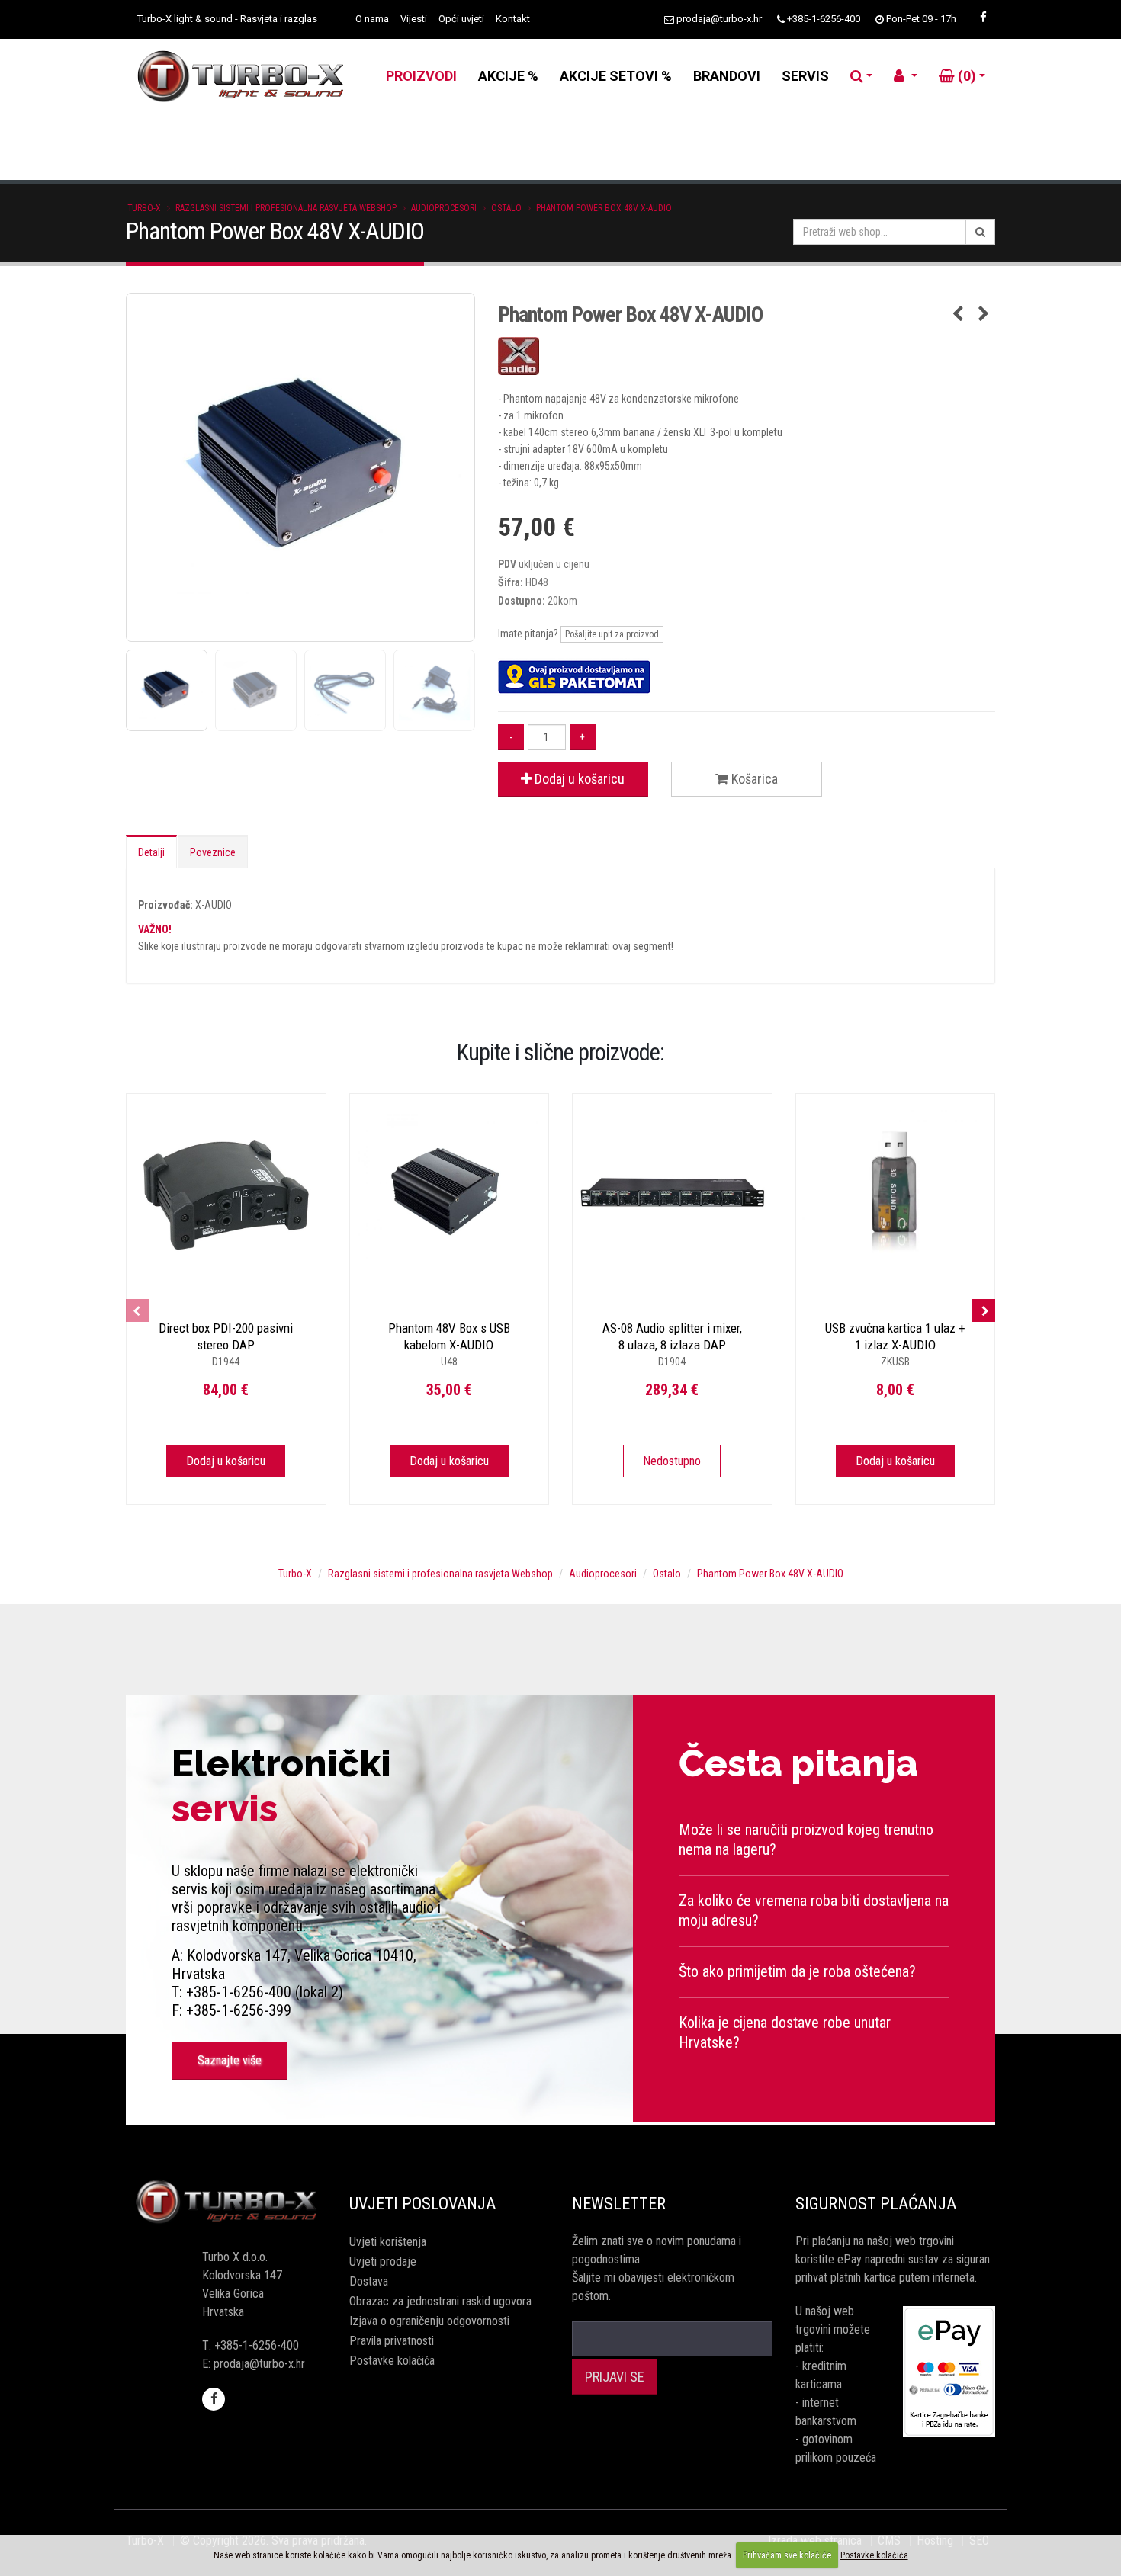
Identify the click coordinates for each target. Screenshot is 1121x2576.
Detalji (151, 852)
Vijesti (414, 19)
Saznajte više (230, 2060)
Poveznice (213, 852)
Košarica (753, 779)
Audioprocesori (444, 208)
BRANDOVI (727, 76)
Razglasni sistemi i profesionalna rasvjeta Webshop (286, 208)
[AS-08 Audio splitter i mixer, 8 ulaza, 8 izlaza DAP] (672, 1193)
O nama (372, 19)
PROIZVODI (421, 76)
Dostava (369, 2281)
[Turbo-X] (226, 2202)
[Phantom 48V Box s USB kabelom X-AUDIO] (450, 1193)
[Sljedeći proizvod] (983, 315)
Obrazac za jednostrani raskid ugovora (440, 2301)
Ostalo (506, 208)
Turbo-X (144, 208)
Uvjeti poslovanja (422, 2204)
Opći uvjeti (461, 19)
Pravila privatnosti (392, 2341)
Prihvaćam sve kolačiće (787, 2555)
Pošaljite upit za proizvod (612, 634)
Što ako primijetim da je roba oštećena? (797, 1971)
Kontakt (513, 19)
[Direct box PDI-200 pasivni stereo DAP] (226, 1193)
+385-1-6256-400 (824, 19)
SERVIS (805, 76)
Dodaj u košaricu (578, 779)
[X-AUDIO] (747, 356)
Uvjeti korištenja (388, 2242)
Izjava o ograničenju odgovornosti (429, 2321)
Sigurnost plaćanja (876, 2204)
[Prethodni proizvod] (957, 315)
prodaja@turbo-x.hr (719, 19)
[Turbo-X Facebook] (983, 18)
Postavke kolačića (392, 2361)
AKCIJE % (508, 76)
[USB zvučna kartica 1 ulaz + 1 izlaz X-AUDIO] (896, 1193)
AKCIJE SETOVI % (616, 76)
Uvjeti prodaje (383, 2262)
